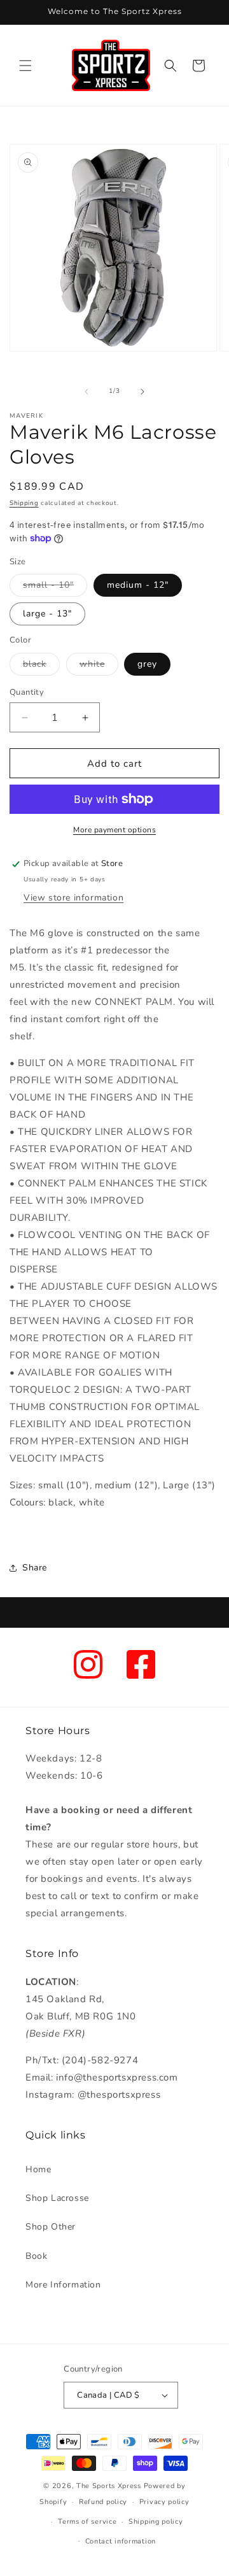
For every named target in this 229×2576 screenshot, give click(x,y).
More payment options (114, 830)
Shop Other (51, 2227)
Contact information (121, 2541)
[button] (25, 66)
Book (36, 2256)
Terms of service (87, 2522)
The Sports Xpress (109, 2486)
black (41, 666)
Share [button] (35, 1568)
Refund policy (103, 2502)
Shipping (24, 503)
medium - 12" (138, 585)
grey (147, 664)
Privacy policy (164, 2502)
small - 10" (55, 587)
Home (38, 2169)
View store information (73, 898)
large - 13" (47, 614)
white (99, 666)
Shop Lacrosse (57, 2198)
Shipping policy (156, 2522)
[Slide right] (142, 392)
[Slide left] (87, 392)
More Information (63, 2285)
